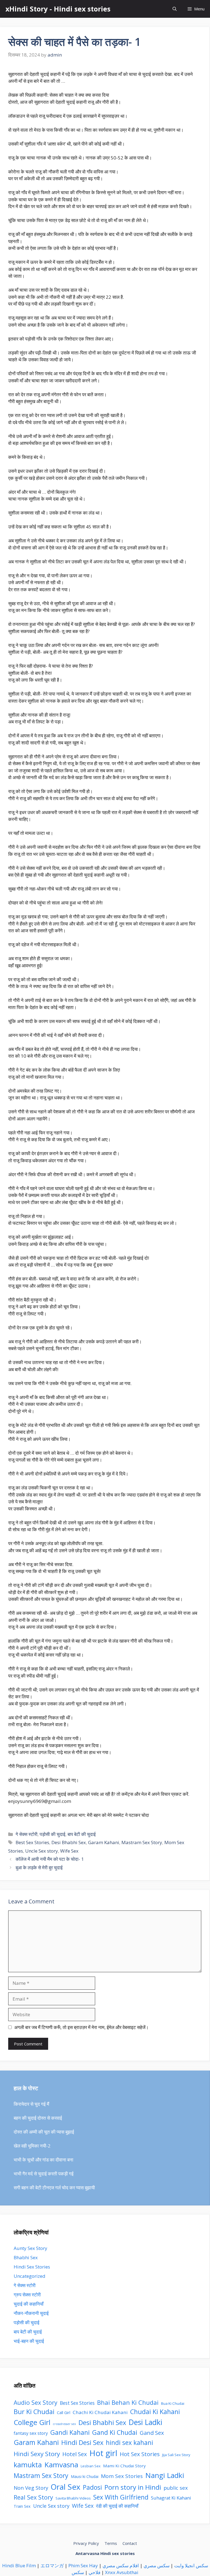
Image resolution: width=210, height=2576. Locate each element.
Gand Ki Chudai (115, 2432)
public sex (176, 2488)
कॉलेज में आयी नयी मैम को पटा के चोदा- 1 (50, 1859)
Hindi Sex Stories (32, 2267)
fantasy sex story (31, 2433)
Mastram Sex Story (142, 1842)
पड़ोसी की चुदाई (52, 1834)
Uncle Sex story (42, 1851)
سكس (78, 2572)
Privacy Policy (86, 2543)
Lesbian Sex (91, 2466)
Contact (130, 2543)
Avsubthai (127, 2572)
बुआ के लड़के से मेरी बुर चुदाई (39, 1867)
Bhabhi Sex (26, 2257)
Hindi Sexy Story (37, 2454)
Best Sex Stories (32, 1842)
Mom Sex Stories (122, 2476)
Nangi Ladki (165, 2475)
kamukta (28, 2465)
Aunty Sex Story (30, 2248)
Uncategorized (30, 2276)
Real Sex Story (33, 2497)
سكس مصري (157, 2565)
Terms (111, 2543)
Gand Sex (152, 2433)
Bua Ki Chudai (173, 2403)
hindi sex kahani (129, 2443)
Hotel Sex (75, 2454)
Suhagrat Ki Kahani (171, 2498)
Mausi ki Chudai (85, 2476)
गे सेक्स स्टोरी (27, 1834)
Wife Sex (69, 1851)
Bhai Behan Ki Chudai (128, 2402)
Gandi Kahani (70, 2432)
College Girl (32, 2422)
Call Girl (64, 2412)
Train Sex (22, 2506)
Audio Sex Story (36, 2402)
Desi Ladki (145, 2422)
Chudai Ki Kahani (155, 2412)
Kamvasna (61, 2465)
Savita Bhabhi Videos (73, 2498)
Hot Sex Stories (140, 2454)
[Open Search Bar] (175, 9)
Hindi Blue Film (19, 2565)
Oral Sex (65, 2487)
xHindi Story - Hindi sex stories (58, 9)
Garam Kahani (104, 1842)
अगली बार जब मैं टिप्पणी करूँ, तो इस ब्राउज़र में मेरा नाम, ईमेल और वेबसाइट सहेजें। (81, 2027)
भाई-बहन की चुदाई (29, 2341)
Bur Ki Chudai (34, 2412)
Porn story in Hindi (133, 2487)
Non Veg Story (31, 2488)
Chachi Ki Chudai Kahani (100, 2412)
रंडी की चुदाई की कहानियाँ (117, 2506)
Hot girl (103, 2453)
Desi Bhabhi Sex (69, 1842)
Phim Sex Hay (83, 2565)
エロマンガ (52, 2565)
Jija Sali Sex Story (176, 2455)
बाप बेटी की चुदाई (82, 1834)
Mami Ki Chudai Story (124, 2466)
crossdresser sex (64, 2424)
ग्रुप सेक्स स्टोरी (27, 2295)
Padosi (92, 2487)
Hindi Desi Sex (82, 2442)
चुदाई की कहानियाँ (29, 2304)
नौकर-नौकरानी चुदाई (31, 2313)
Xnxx (110, 2572)
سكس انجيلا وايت (191, 2565)
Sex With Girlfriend (121, 2497)
